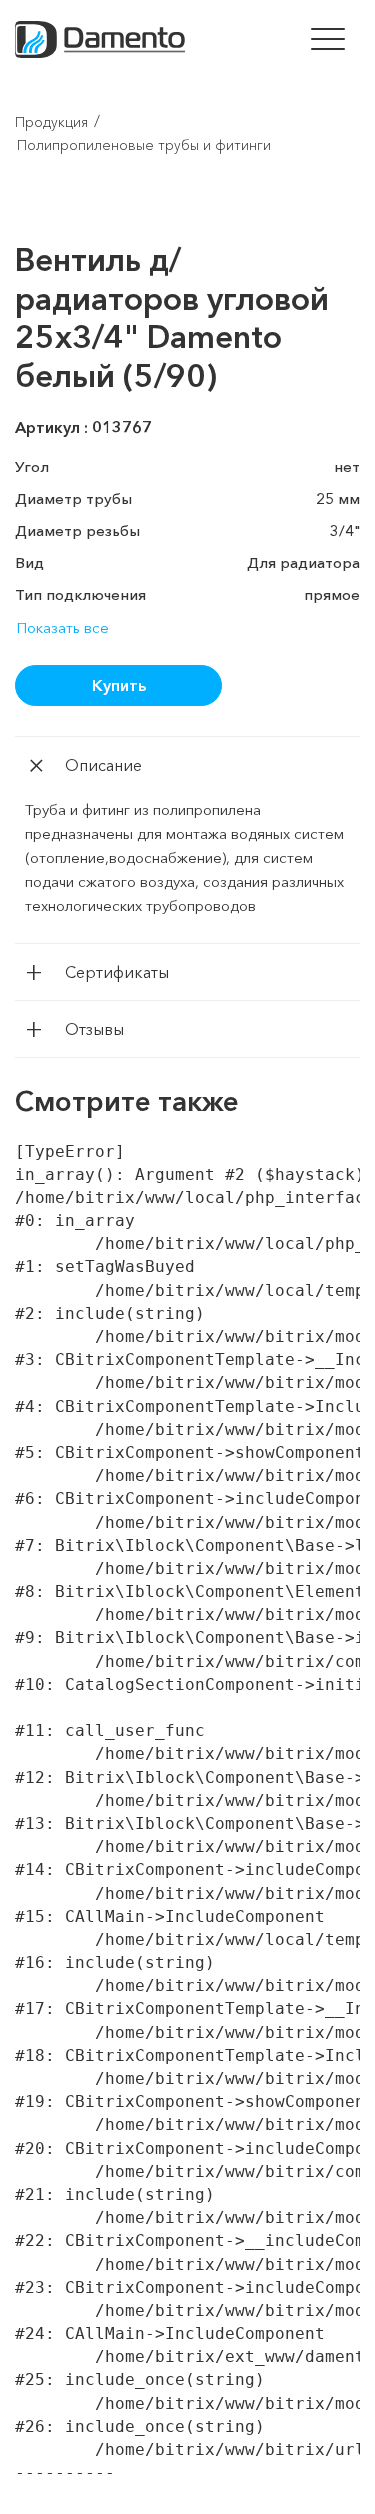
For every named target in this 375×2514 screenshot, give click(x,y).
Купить (119, 685)
